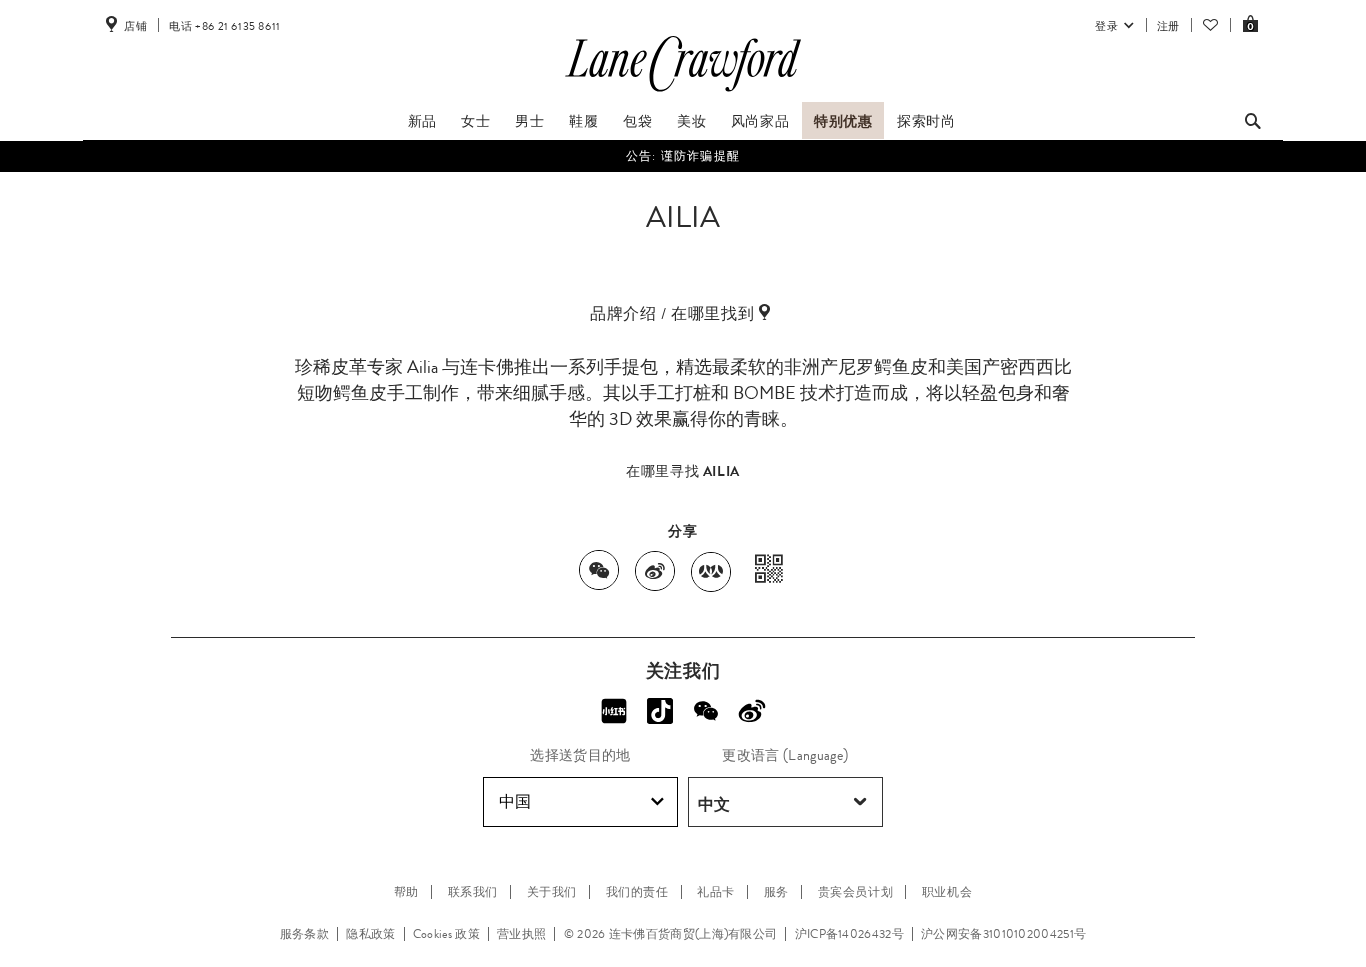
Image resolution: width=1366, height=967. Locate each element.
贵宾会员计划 (856, 892)
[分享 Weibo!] (752, 711)
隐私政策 (370, 934)
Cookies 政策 (446, 934)
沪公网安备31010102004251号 (1003, 934)
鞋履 (583, 121)
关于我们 (552, 892)
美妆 (691, 121)
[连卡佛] (683, 92)
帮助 (406, 892)
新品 (422, 121)
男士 (529, 121)
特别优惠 (843, 121)
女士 (475, 121)
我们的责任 (637, 892)
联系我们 (473, 892)
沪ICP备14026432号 (849, 934)
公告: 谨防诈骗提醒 (683, 156)
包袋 (637, 121)
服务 (776, 892)
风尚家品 (760, 121)
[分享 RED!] (614, 711)
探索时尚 (926, 121)
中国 (515, 801)
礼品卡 (716, 892)
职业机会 (947, 892)
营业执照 (521, 934)
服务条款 (304, 934)
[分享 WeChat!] (706, 711)
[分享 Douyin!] (660, 711)
